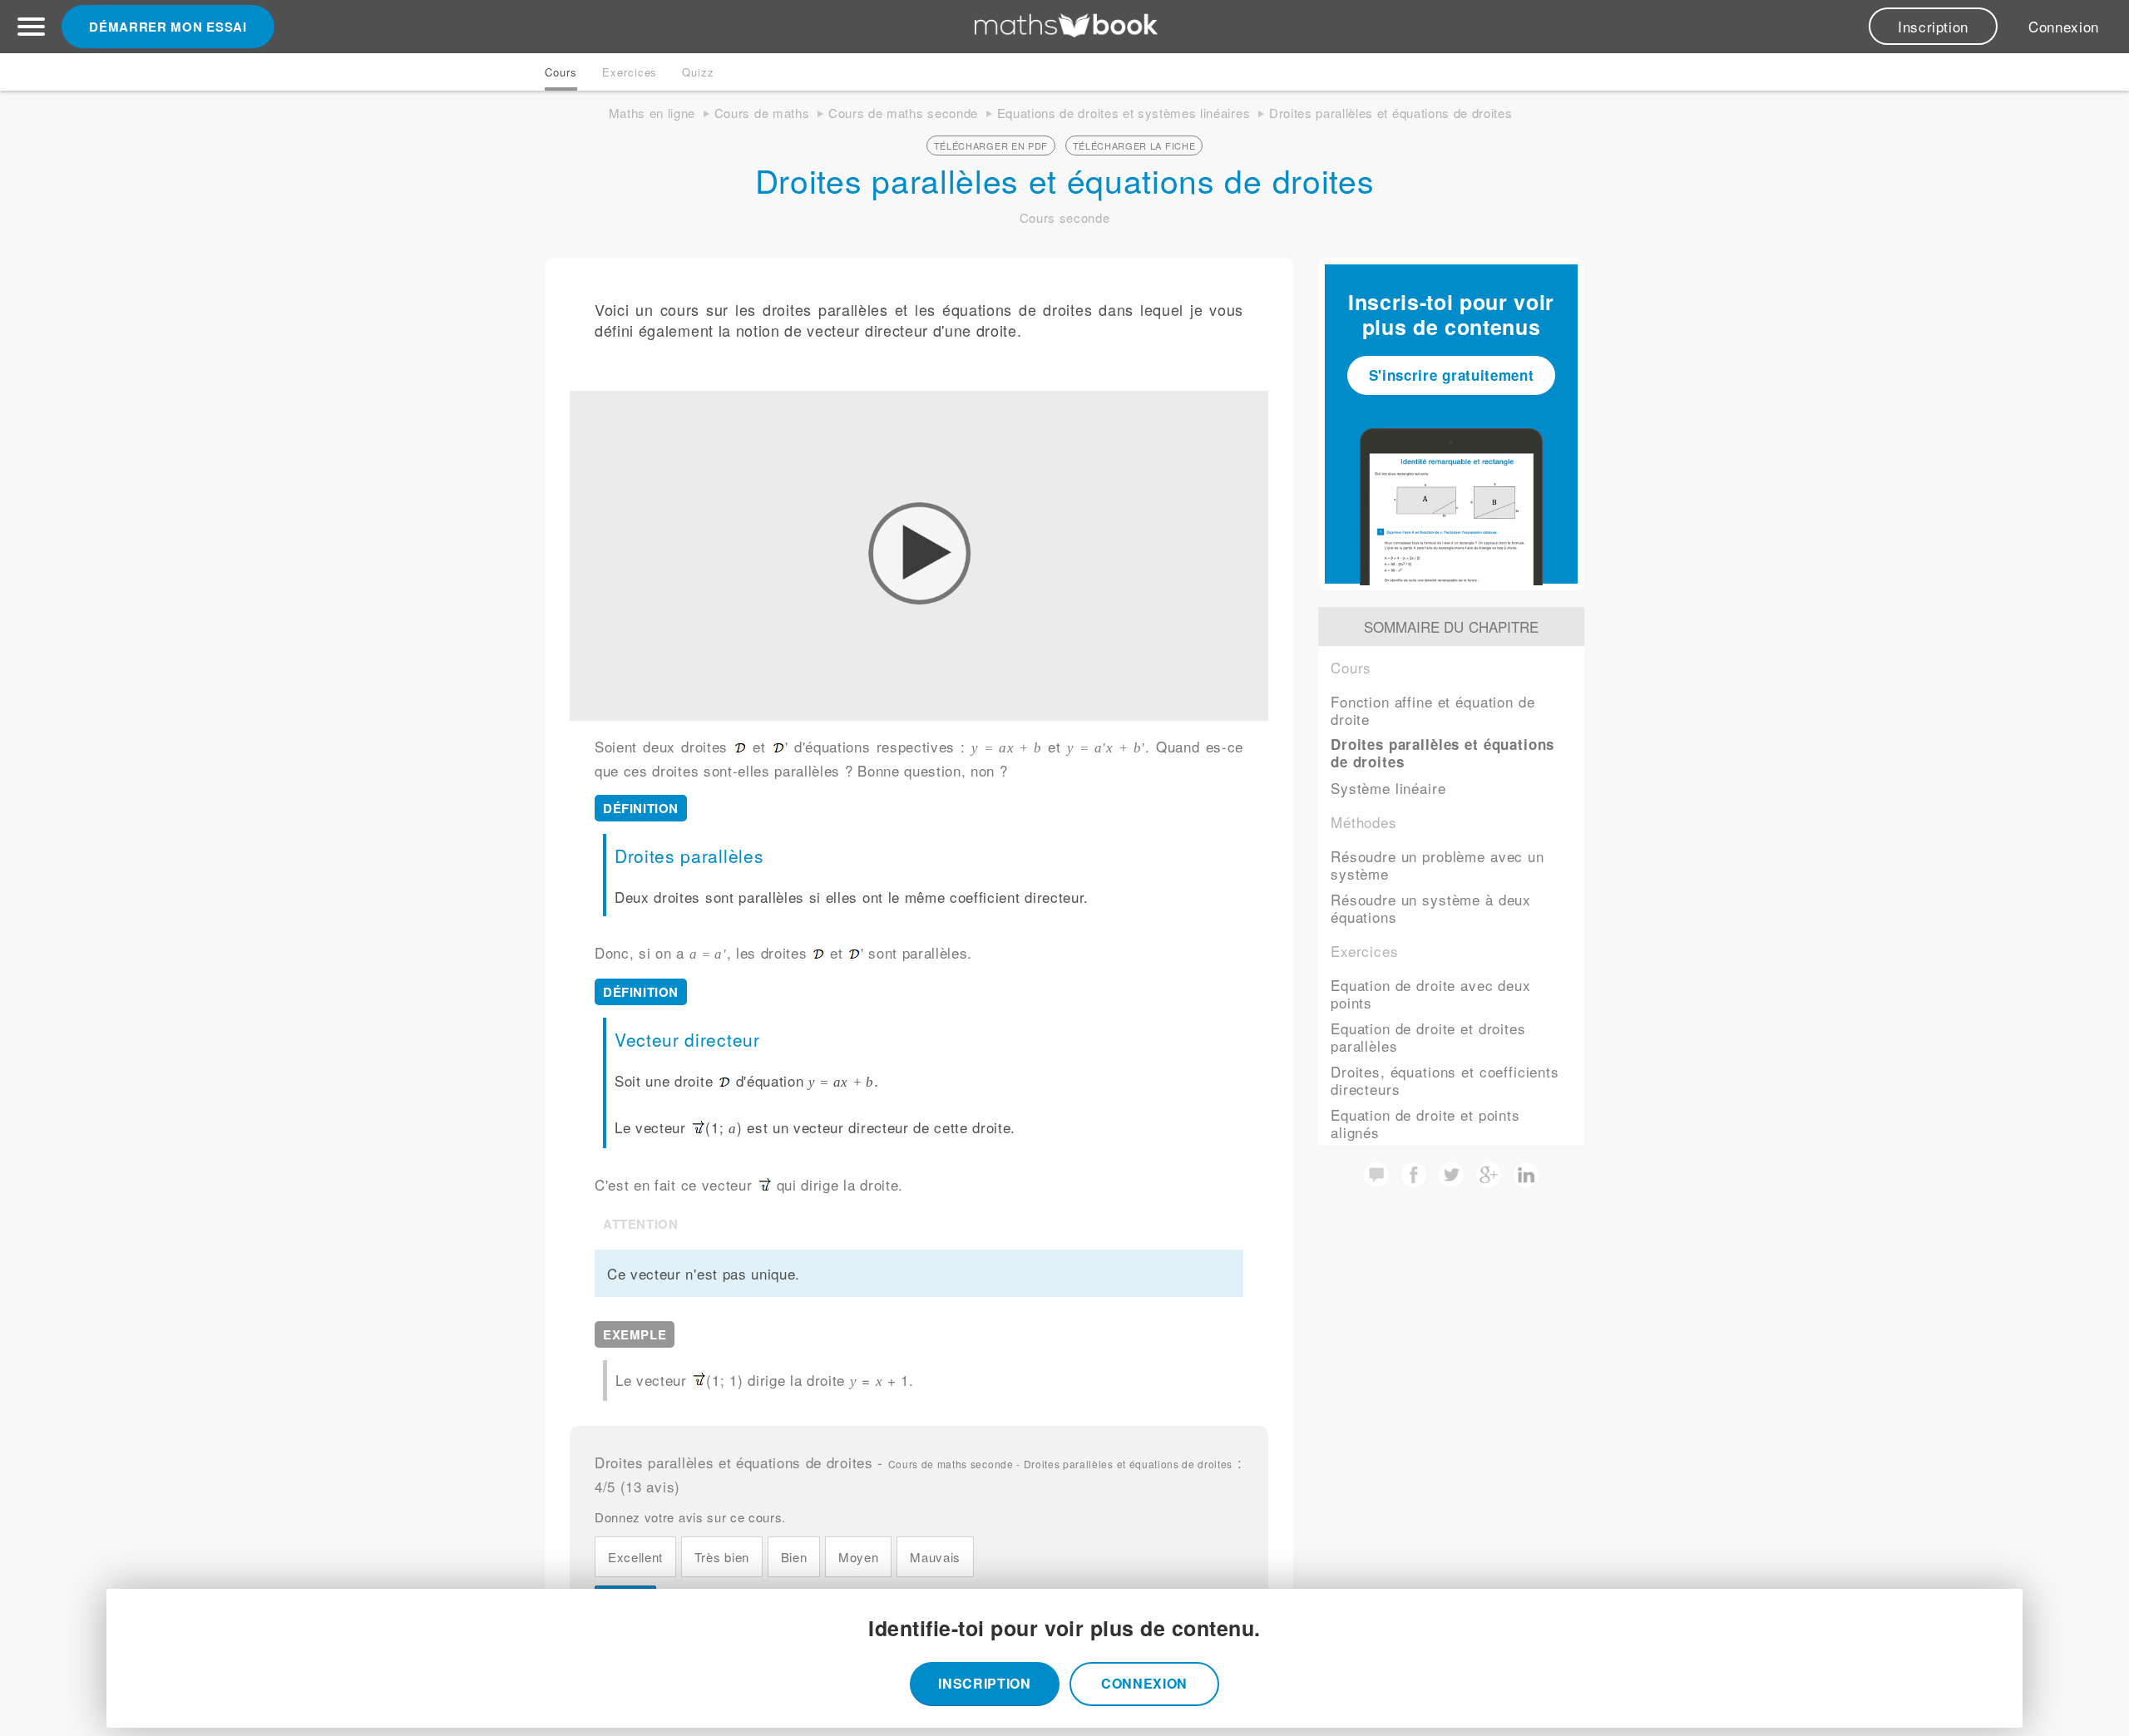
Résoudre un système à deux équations (1431, 908)
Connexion (2064, 26)
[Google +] (1489, 1181)
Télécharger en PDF (991, 145)
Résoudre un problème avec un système (1437, 865)
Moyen (858, 1557)
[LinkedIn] (1526, 1181)
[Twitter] (1451, 1181)
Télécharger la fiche (1134, 145)
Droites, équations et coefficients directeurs (1445, 1080)
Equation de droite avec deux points (1431, 994)
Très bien (722, 1557)
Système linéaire (1388, 788)
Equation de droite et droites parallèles (1428, 1037)
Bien (794, 1557)
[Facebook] (1414, 1181)
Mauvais (935, 1557)
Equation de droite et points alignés (1425, 1123)
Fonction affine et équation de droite (1433, 710)
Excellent (635, 1557)
